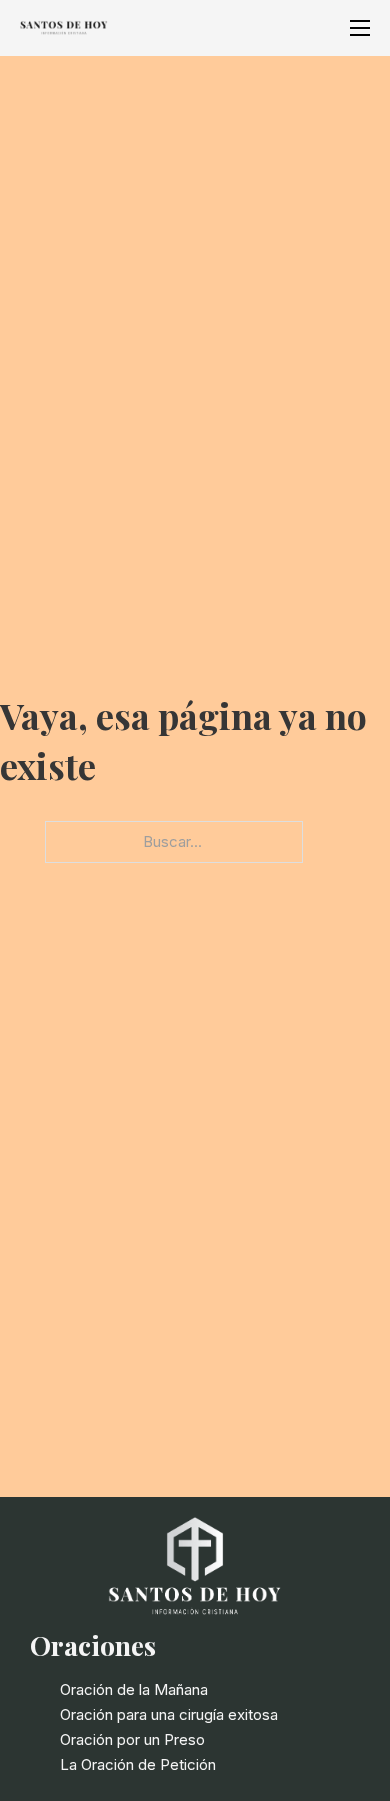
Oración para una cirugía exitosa (169, 1714)
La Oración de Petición (138, 1764)
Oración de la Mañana (134, 1689)
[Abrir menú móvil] (360, 28)
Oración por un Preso (132, 1739)
